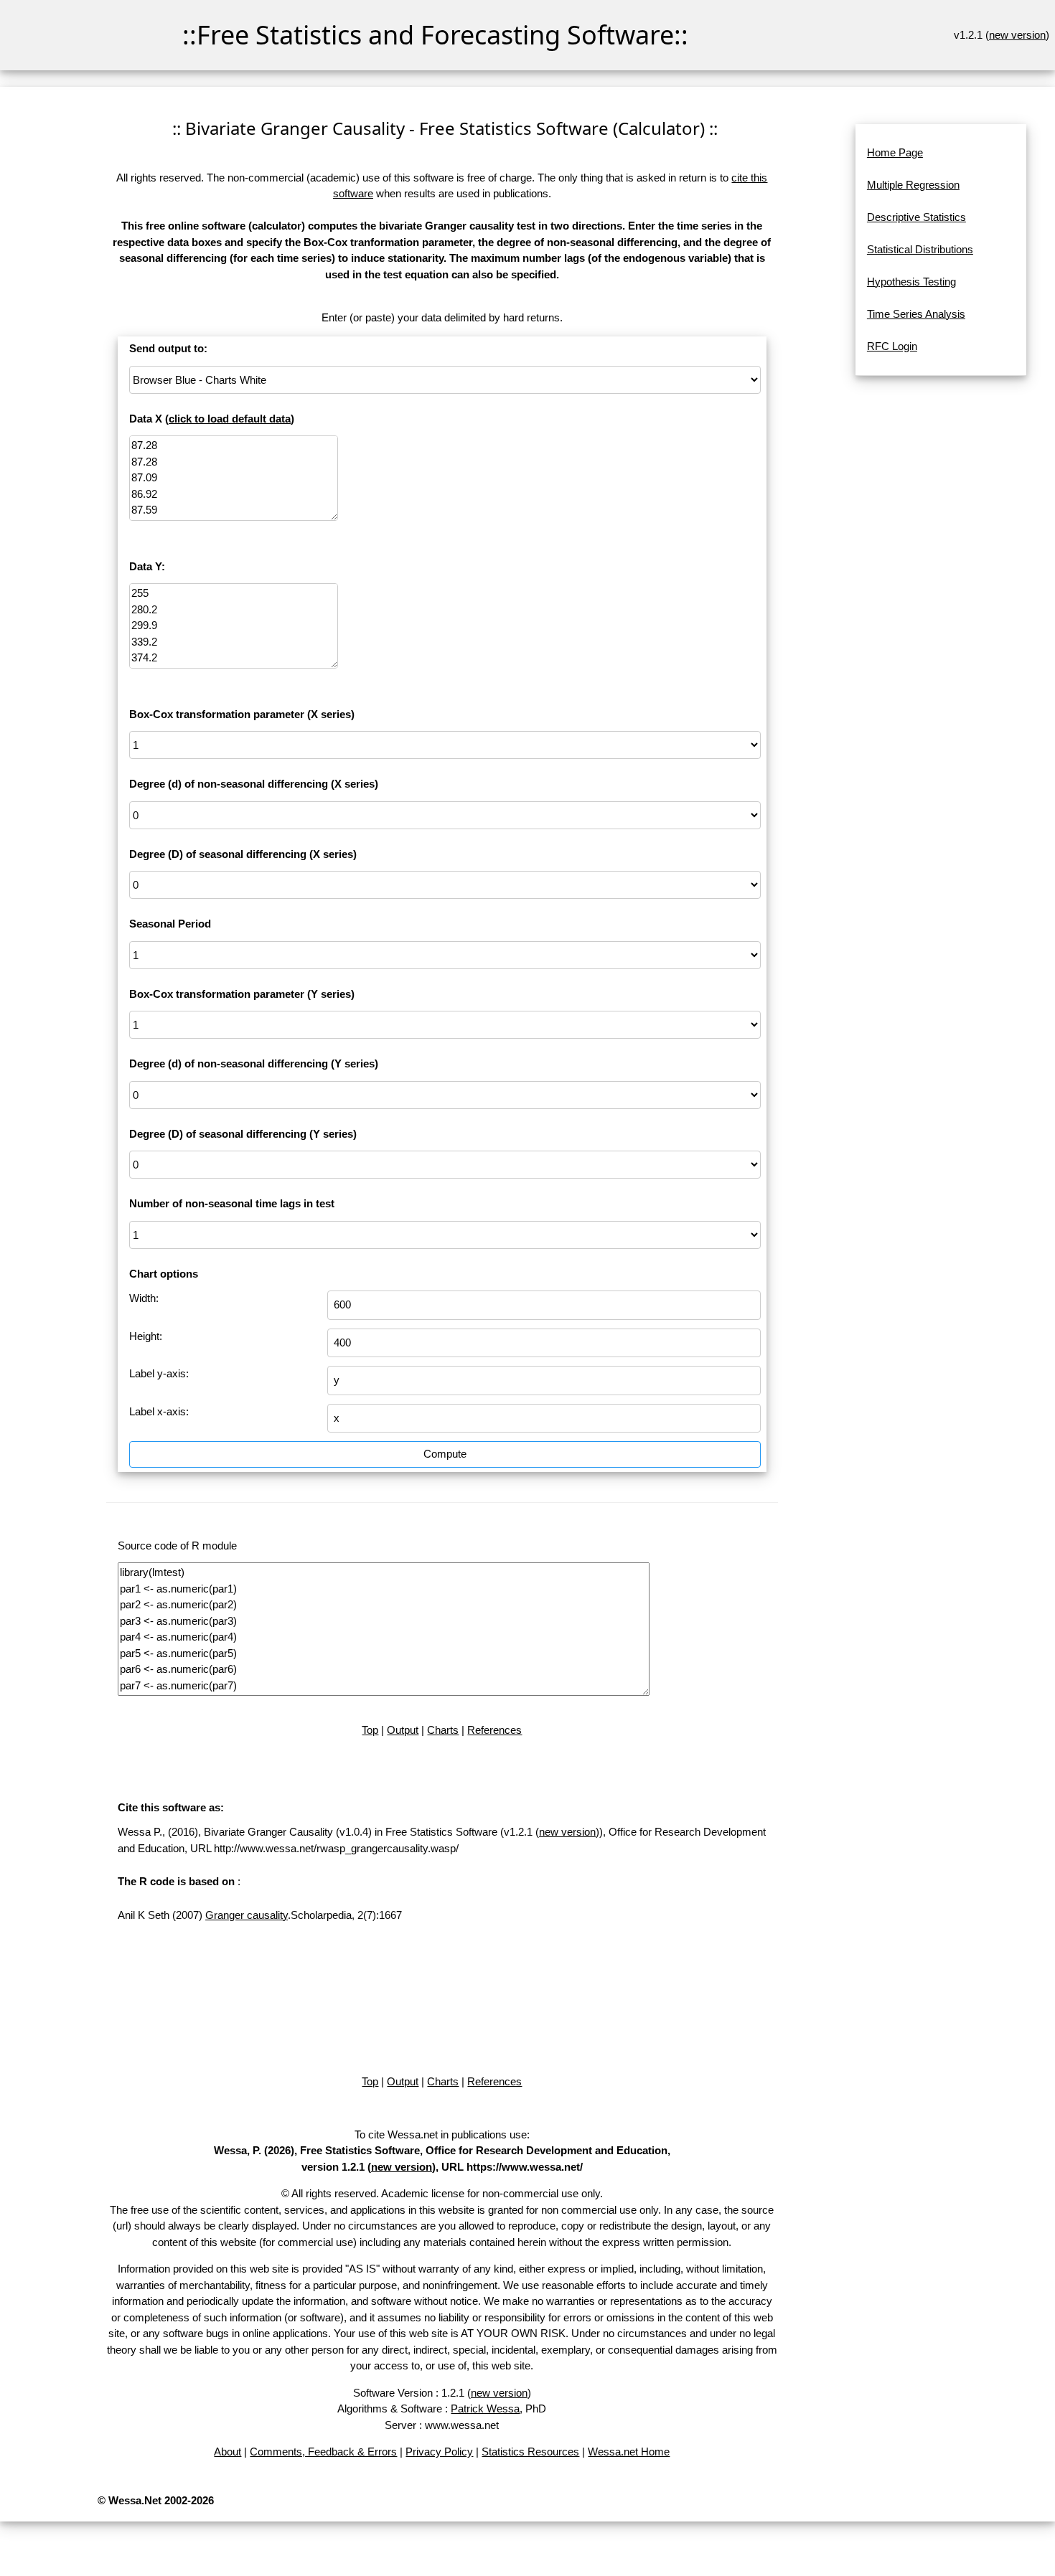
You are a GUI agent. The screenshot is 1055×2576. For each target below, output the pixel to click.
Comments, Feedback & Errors (323, 2452)
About (228, 2452)
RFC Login (892, 346)
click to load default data (230, 419)
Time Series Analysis (916, 314)
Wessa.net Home (629, 2452)
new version (1017, 35)
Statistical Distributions (920, 249)
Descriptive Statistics (916, 217)
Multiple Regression (913, 185)
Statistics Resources (530, 2452)
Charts (443, 1730)
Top (370, 1730)
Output (403, 1730)
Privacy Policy (439, 2452)
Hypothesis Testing (911, 282)
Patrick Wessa (485, 2408)
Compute (445, 1454)
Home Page (895, 152)
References (494, 1730)
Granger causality (247, 1915)
